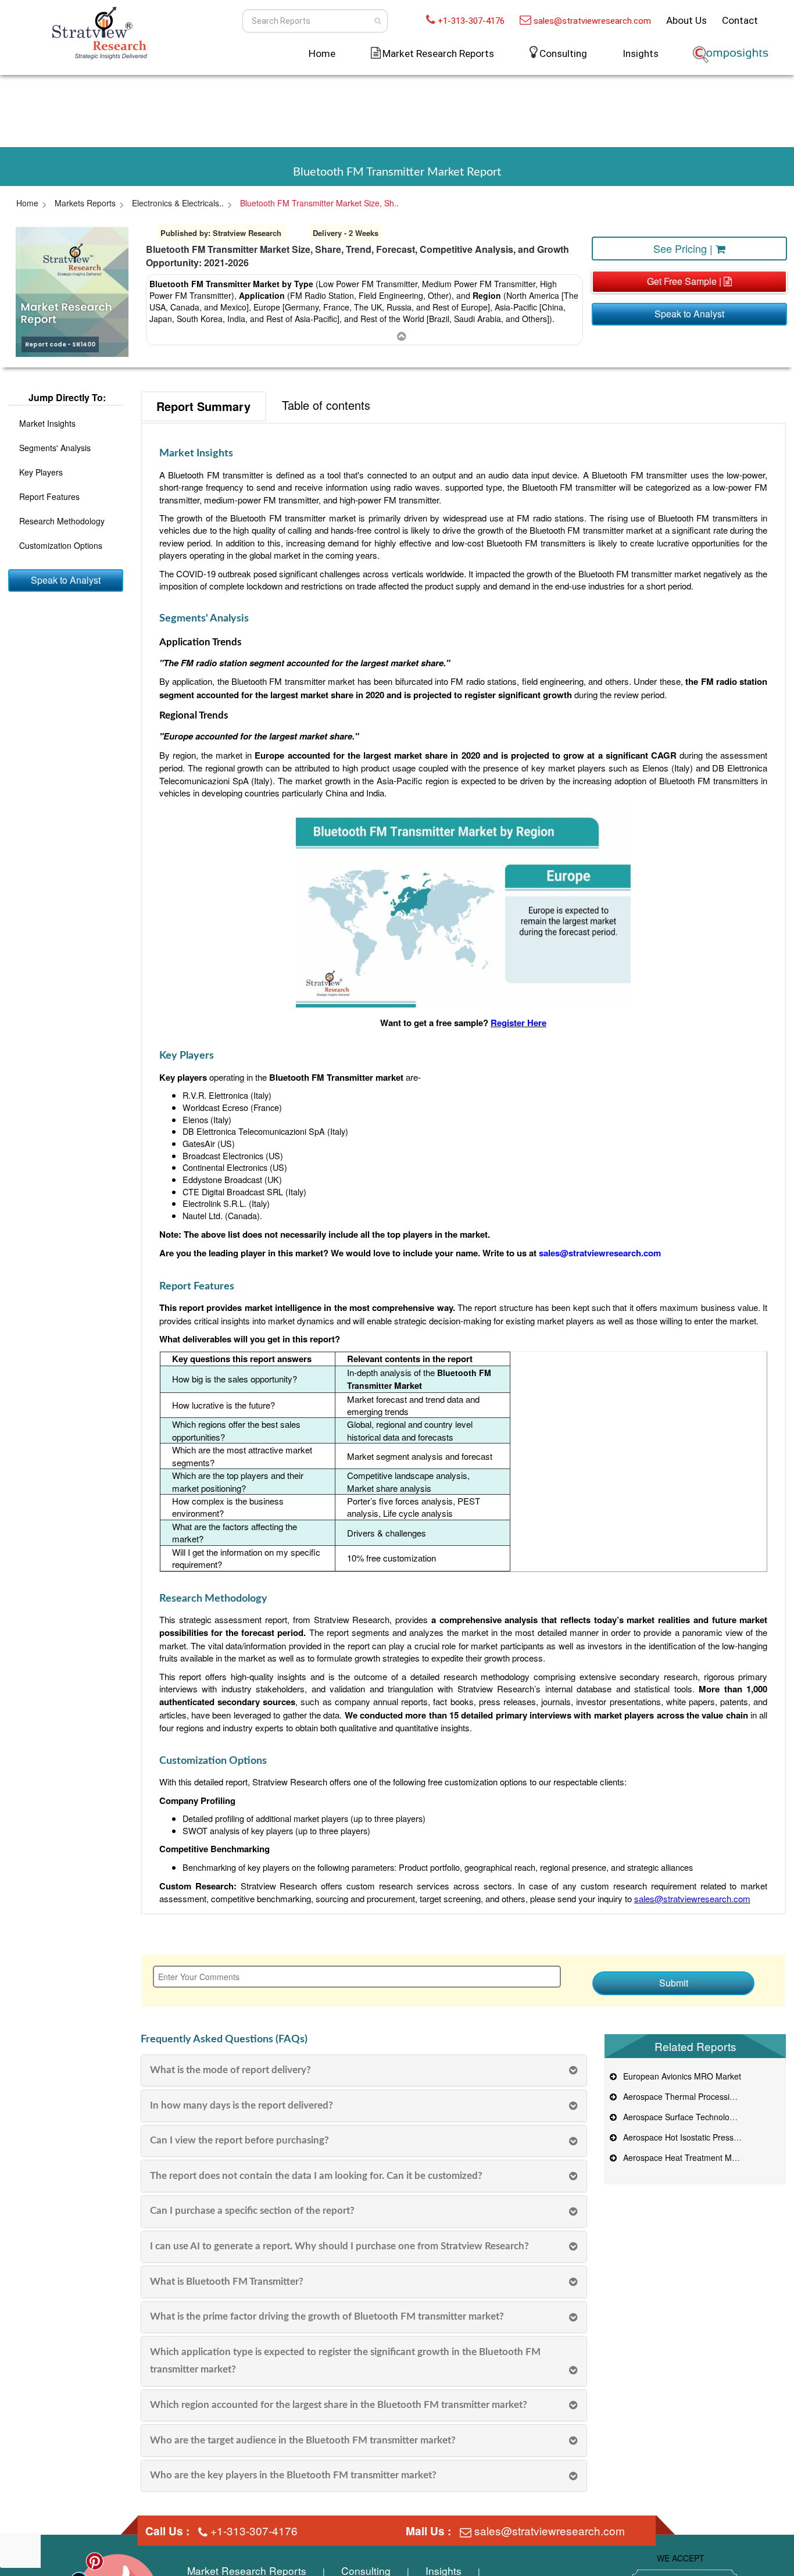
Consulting (563, 53)
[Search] (378, 21)
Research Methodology (62, 521)
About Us (686, 20)
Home (322, 53)
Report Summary (203, 406)
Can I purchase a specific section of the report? (252, 2211)
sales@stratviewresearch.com (592, 21)
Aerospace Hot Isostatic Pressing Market (695, 2137)
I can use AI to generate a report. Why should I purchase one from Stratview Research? (339, 2246)
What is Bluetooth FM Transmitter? (227, 2282)
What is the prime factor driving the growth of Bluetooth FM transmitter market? (327, 2316)
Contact (740, 20)
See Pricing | (684, 248)
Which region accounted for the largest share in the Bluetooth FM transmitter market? (339, 2405)
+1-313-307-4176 (471, 21)
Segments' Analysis (55, 448)
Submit (674, 1983)
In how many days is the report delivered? (242, 2105)
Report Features (49, 497)
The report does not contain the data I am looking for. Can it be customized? (316, 2176)
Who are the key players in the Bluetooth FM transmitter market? (293, 2475)
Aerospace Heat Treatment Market (684, 2157)
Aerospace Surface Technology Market (692, 2117)
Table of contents (326, 405)
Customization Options (61, 546)
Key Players (41, 473)
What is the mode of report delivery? (230, 2070)
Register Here (518, 1023)
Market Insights (47, 424)
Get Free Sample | (685, 281)
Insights (641, 53)
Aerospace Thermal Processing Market (693, 2096)
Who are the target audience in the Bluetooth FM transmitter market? (303, 2440)
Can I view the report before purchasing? (239, 2140)
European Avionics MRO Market (680, 2076)
